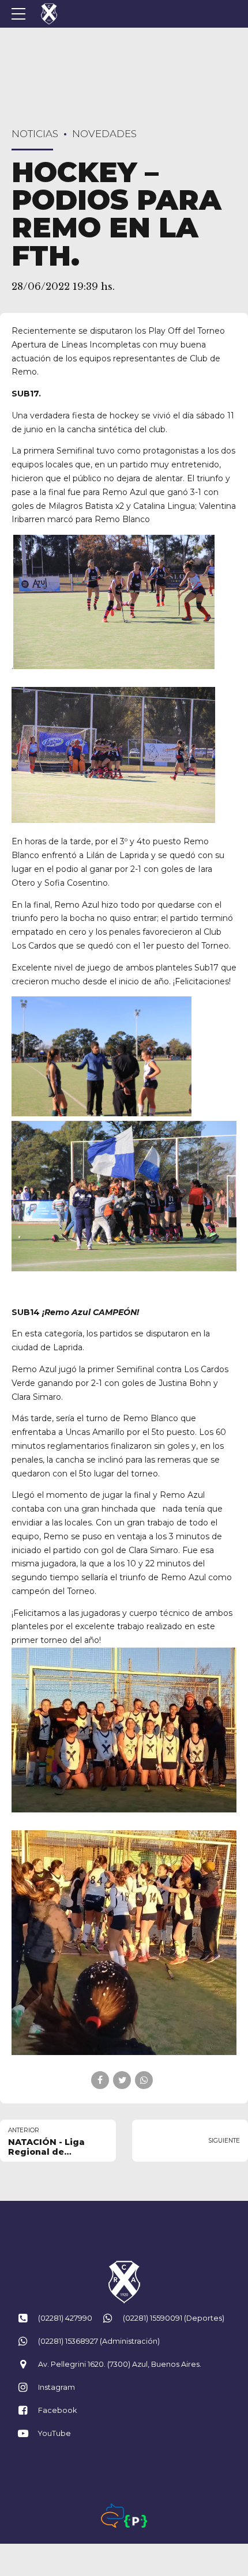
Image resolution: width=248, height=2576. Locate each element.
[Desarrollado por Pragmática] (136, 2521)
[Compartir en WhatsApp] (144, 2080)
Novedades (104, 134)
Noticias (35, 134)
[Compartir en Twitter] (122, 2080)
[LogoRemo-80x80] (124, 2282)
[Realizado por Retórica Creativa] (112, 2515)
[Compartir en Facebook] (100, 2080)
